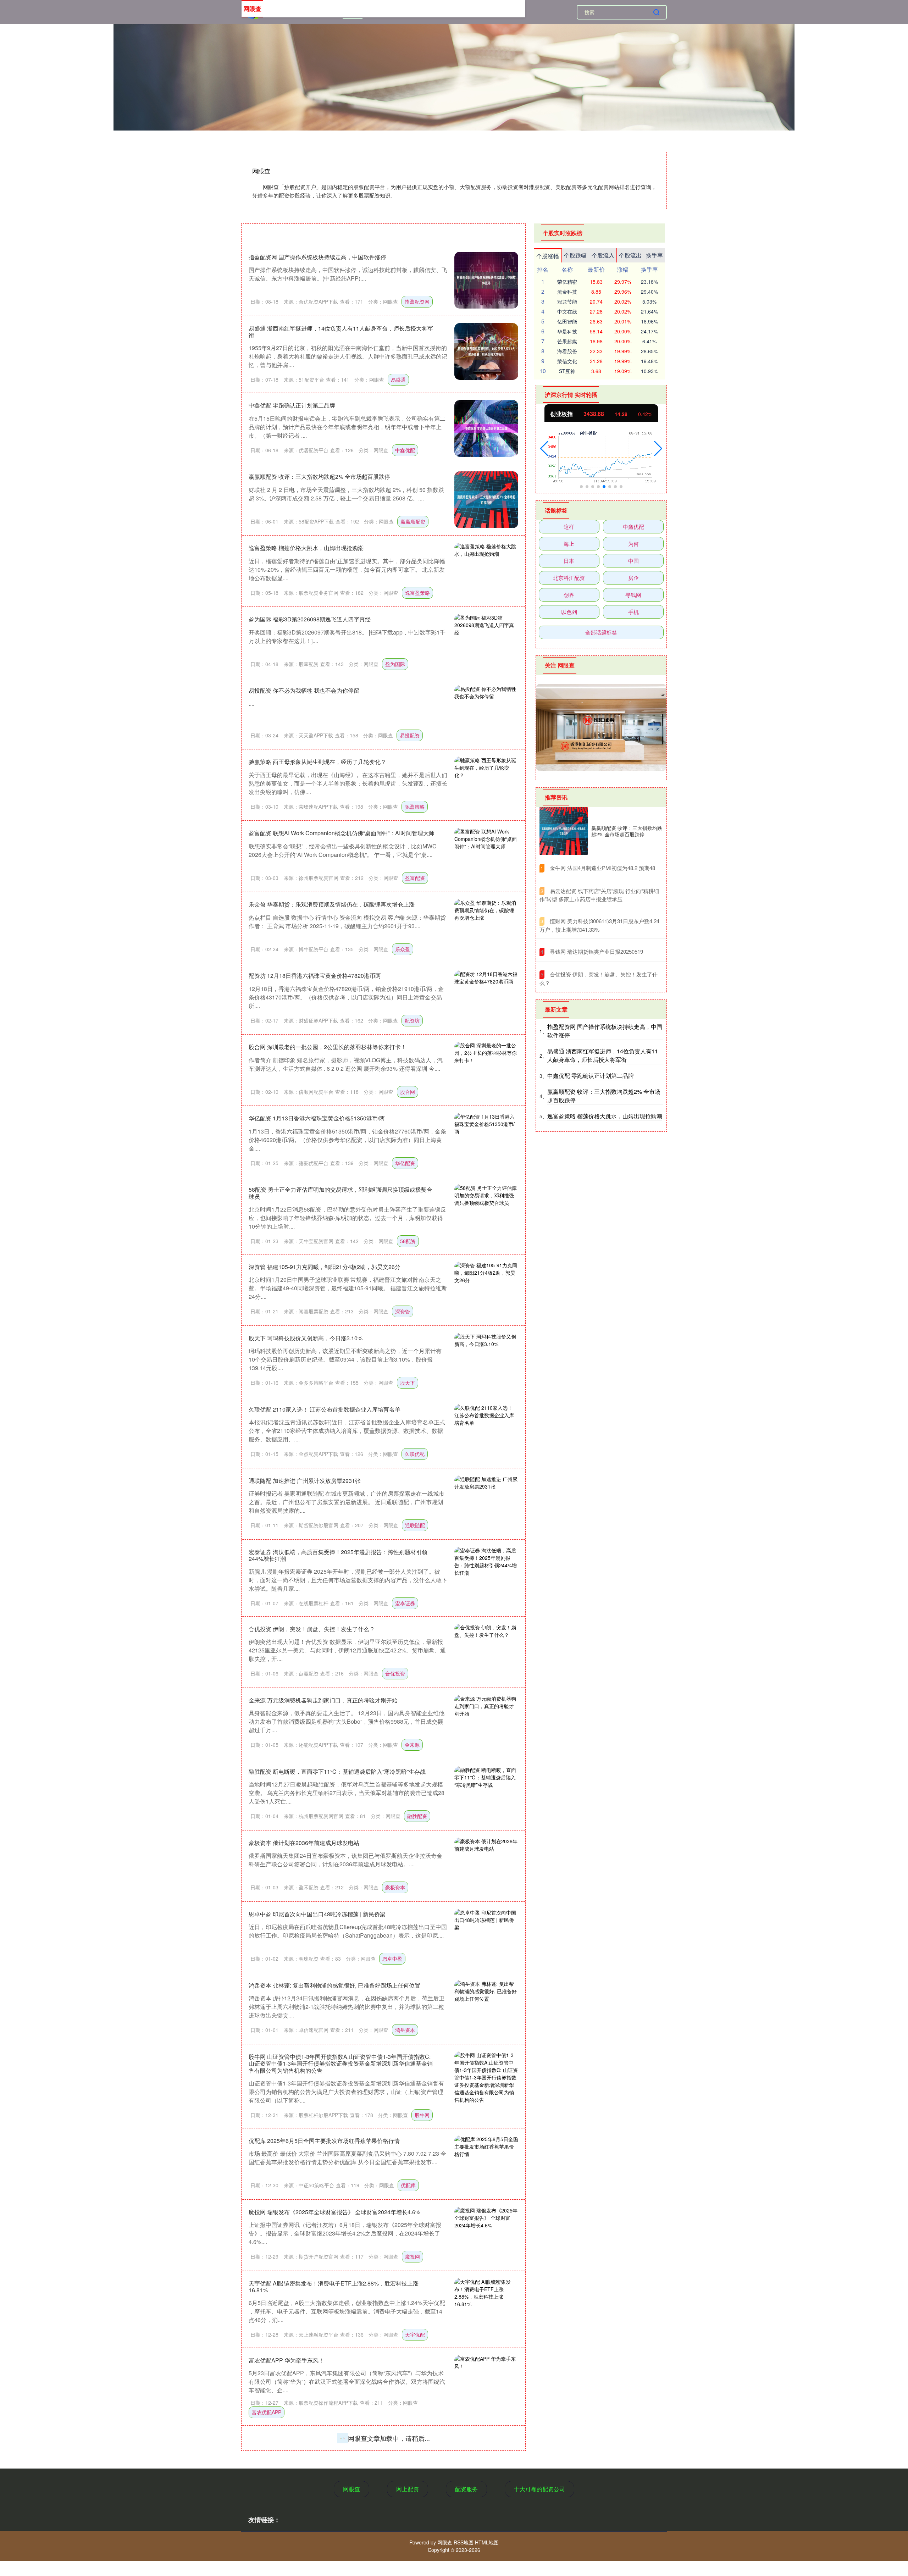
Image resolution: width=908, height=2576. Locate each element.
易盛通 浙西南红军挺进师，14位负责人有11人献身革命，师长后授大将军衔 (341, 332)
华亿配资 (405, 1163)
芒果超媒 (567, 341)
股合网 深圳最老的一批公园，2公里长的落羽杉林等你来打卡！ (328, 1047)
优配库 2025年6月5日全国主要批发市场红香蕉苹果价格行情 (324, 2141)
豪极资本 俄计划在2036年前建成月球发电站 (304, 1843)
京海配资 (400, 2560)
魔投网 (413, 2256)
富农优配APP (267, 2412)
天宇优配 (415, 2334)
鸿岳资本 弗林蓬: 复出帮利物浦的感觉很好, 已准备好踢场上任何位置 (334, 1985)
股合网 (408, 1092)
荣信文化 (567, 361)
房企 (633, 578)
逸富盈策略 (417, 593)
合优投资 (395, 1673)
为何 (633, 544)
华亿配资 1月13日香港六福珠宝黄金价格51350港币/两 (317, 1118)
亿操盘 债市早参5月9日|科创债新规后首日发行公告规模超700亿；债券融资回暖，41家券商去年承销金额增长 (340, 2441)
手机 (633, 612)
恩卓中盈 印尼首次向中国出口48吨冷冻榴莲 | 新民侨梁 (317, 1914)
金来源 (412, 1745)
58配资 (408, 1241)
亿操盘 (403, 2489)
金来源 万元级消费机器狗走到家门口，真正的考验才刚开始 (323, 1700)
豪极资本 (395, 1887)
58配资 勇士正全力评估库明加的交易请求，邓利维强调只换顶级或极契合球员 (340, 1193)
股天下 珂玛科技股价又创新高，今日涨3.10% (306, 1338)
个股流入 (603, 255)
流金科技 (567, 292)
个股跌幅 (575, 255)
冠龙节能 (567, 301)
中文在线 (567, 311)
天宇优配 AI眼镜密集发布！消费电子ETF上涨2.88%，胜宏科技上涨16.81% (334, 2287)
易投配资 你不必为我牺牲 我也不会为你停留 (304, 690)
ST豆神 (567, 371)
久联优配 (415, 1454)
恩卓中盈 (392, 1959)
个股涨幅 (548, 256)
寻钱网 (633, 595)
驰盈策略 (415, 807)
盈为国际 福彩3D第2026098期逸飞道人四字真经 (310, 619)
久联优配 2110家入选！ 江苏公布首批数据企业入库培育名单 (325, 1409)
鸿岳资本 (405, 2030)
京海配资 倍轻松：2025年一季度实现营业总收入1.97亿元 (321, 2515)
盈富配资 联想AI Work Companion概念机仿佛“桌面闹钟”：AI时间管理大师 (342, 833)
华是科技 (567, 331)
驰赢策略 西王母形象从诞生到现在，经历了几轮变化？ (317, 762)
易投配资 (410, 735)
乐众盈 (403, 949)
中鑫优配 (405, 450)
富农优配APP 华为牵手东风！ (286, 2360)
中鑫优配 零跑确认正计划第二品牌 (292, 405)
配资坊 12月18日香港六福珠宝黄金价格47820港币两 (315, 976)
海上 (569, 544)
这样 (569, 527)
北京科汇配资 (569, 578)
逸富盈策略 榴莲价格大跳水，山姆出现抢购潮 (306, 548)
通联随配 (415, 1525)
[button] (544, 449)
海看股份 (567, 351)
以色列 (569, 612)
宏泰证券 (405, 1603)
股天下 (408, 1383)
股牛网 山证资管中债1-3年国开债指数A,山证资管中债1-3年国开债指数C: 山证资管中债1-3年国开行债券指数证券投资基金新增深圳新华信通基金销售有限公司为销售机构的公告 (341, 2063)
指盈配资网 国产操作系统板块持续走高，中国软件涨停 (317, 257)
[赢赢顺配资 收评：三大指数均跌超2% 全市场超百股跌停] (564, 831)
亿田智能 (567, 321)
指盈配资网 (417, 301)
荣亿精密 (567, 282)
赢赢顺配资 (413, 521)
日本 (569, 561)
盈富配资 (415, 878)
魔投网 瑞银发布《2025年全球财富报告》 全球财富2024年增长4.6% (334, 2212)
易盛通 (398, 380)
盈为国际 (395, 664)
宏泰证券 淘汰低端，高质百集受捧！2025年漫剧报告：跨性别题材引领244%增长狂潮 (338, 1555)
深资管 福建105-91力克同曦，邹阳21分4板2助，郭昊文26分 (325, 1267)
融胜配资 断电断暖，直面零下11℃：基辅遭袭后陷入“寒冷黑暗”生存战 (337, 1771)
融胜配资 (417, 1816)
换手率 (654, 255)
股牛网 (422, 2115)
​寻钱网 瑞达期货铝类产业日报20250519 (596, 951)
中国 (633, 561)
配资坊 (412, 1020)
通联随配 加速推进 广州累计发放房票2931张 (305, 1481)
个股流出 (630, 255)
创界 (569, 595)
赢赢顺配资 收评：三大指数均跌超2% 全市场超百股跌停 (319, 477)
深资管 (403, 1311)
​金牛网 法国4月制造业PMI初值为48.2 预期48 (602, 868)
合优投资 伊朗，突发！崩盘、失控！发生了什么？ (312, 1629)
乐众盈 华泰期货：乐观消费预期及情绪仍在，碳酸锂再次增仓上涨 (332, 904)
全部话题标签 (601, 632)
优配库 (408, 2185)
